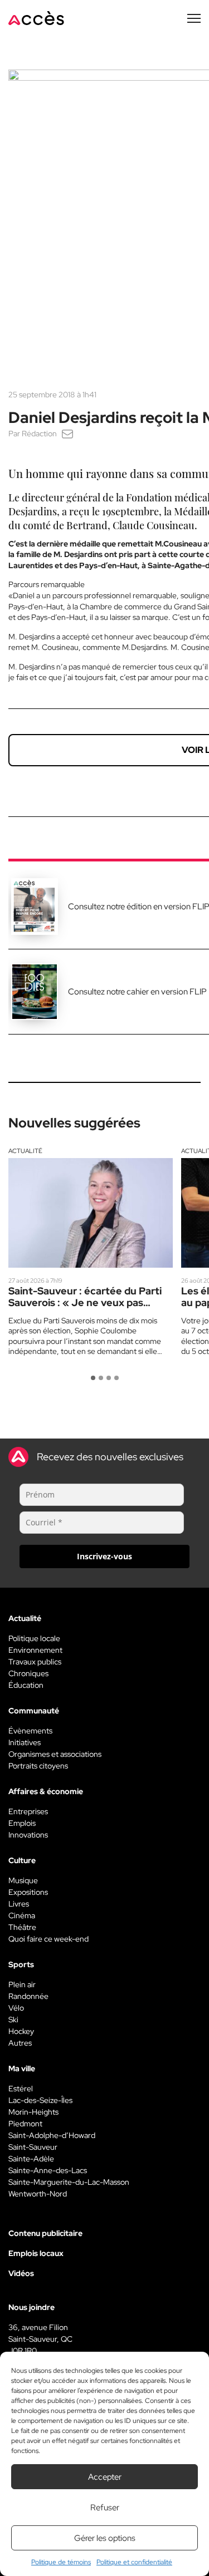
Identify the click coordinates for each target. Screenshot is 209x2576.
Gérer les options (105, 2538)
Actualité (25, 1151)
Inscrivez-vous (104, 1556)
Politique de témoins (61, 2562)
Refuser (105, 2508)
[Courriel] (67, 434)
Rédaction (39, 434)
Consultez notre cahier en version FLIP (137, 992)
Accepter (105, 2477)
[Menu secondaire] (194, 18)
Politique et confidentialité (134, 2562)
